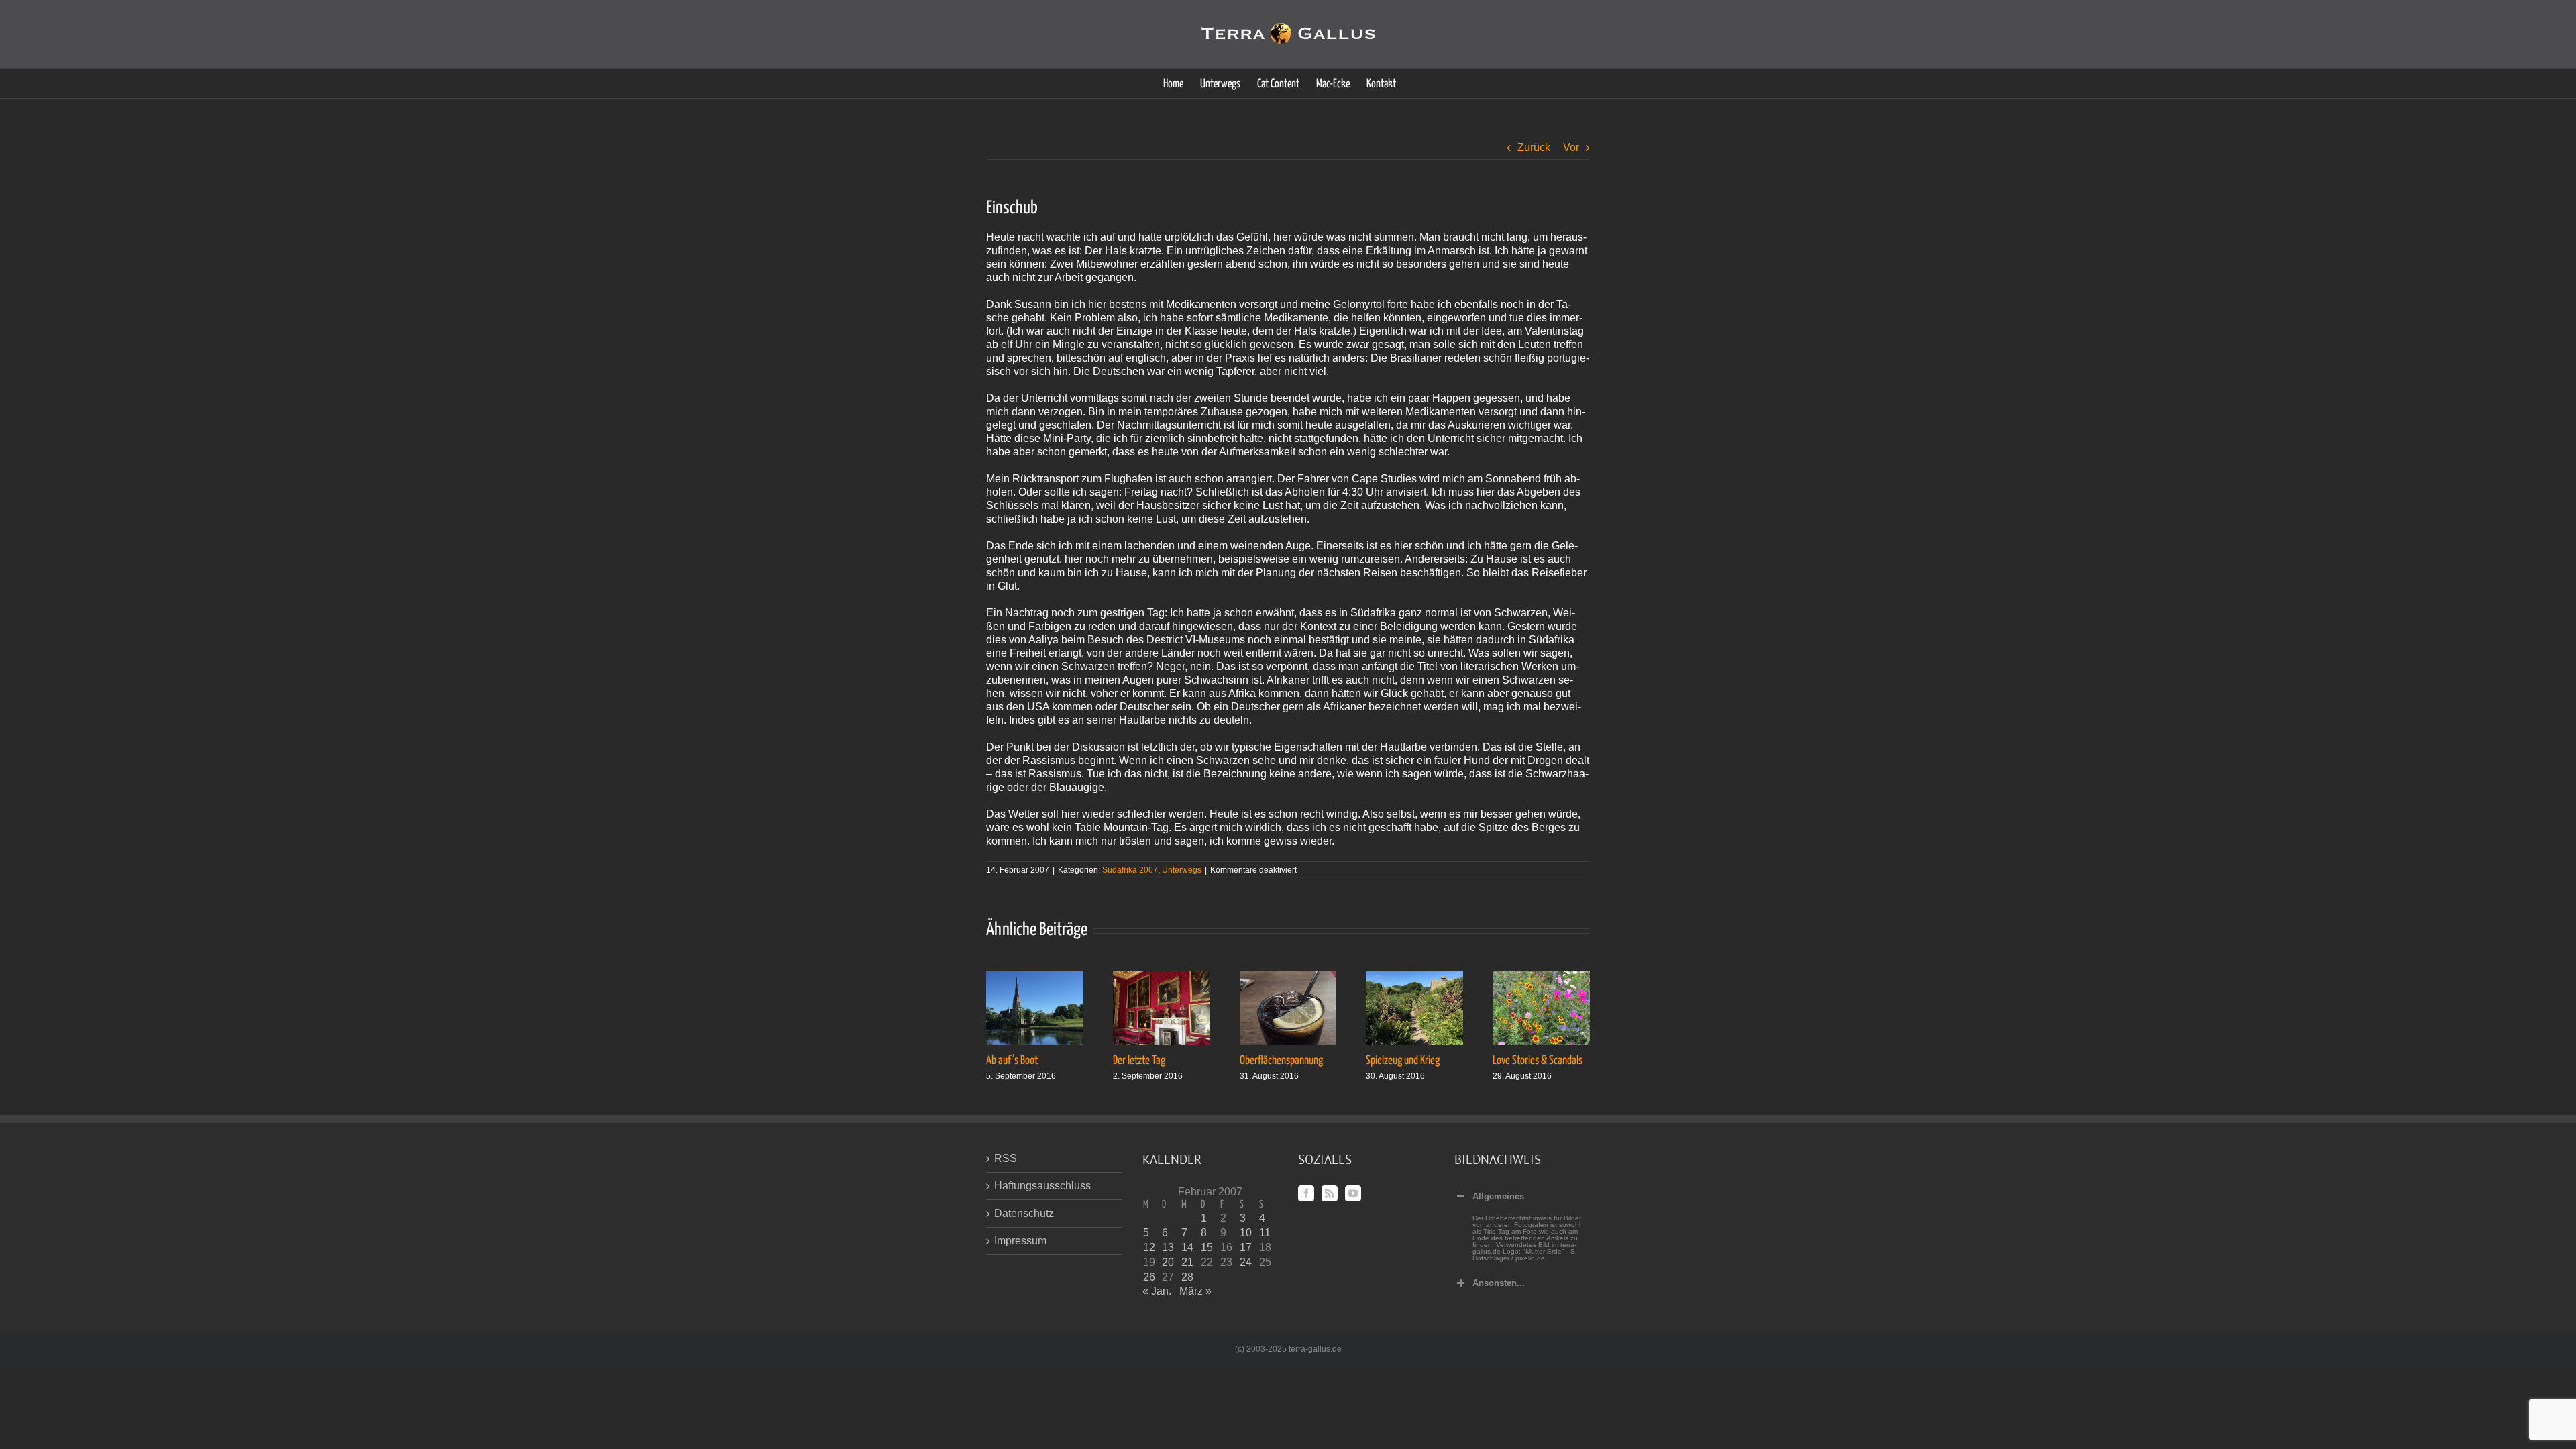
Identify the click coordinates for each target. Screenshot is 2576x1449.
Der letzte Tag (1139, 1061)
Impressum (1020, 1241)
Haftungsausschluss (1042, 1186)
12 (1149, 1247)
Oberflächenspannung (1281, 1061)
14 (1187, 1247)
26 (1149, 1277)
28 (1187, 1277)
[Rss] (1330, 1193)
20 (1168, 1262)
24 (1246, 1262)
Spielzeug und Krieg (1403, 1061)
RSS (1006, 1158)
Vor (1571, 147)
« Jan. (1157, 1291)
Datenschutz (1024, 1213)
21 (1187, 1262)
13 (1168, 1247)
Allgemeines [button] (1498, 1196)
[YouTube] (1353, 1193)
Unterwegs (1182, 870)
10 (1246, 1233)
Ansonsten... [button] (1499, 1283)
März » (1195, 1291)
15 (1207, 1247)
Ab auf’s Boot (1012, 1061)
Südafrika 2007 (1130, 870)
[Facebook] (1306, 1193)
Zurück (1534, 147)
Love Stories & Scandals (1538, 1061)
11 (1265, 1233)
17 (1246, 1247)
